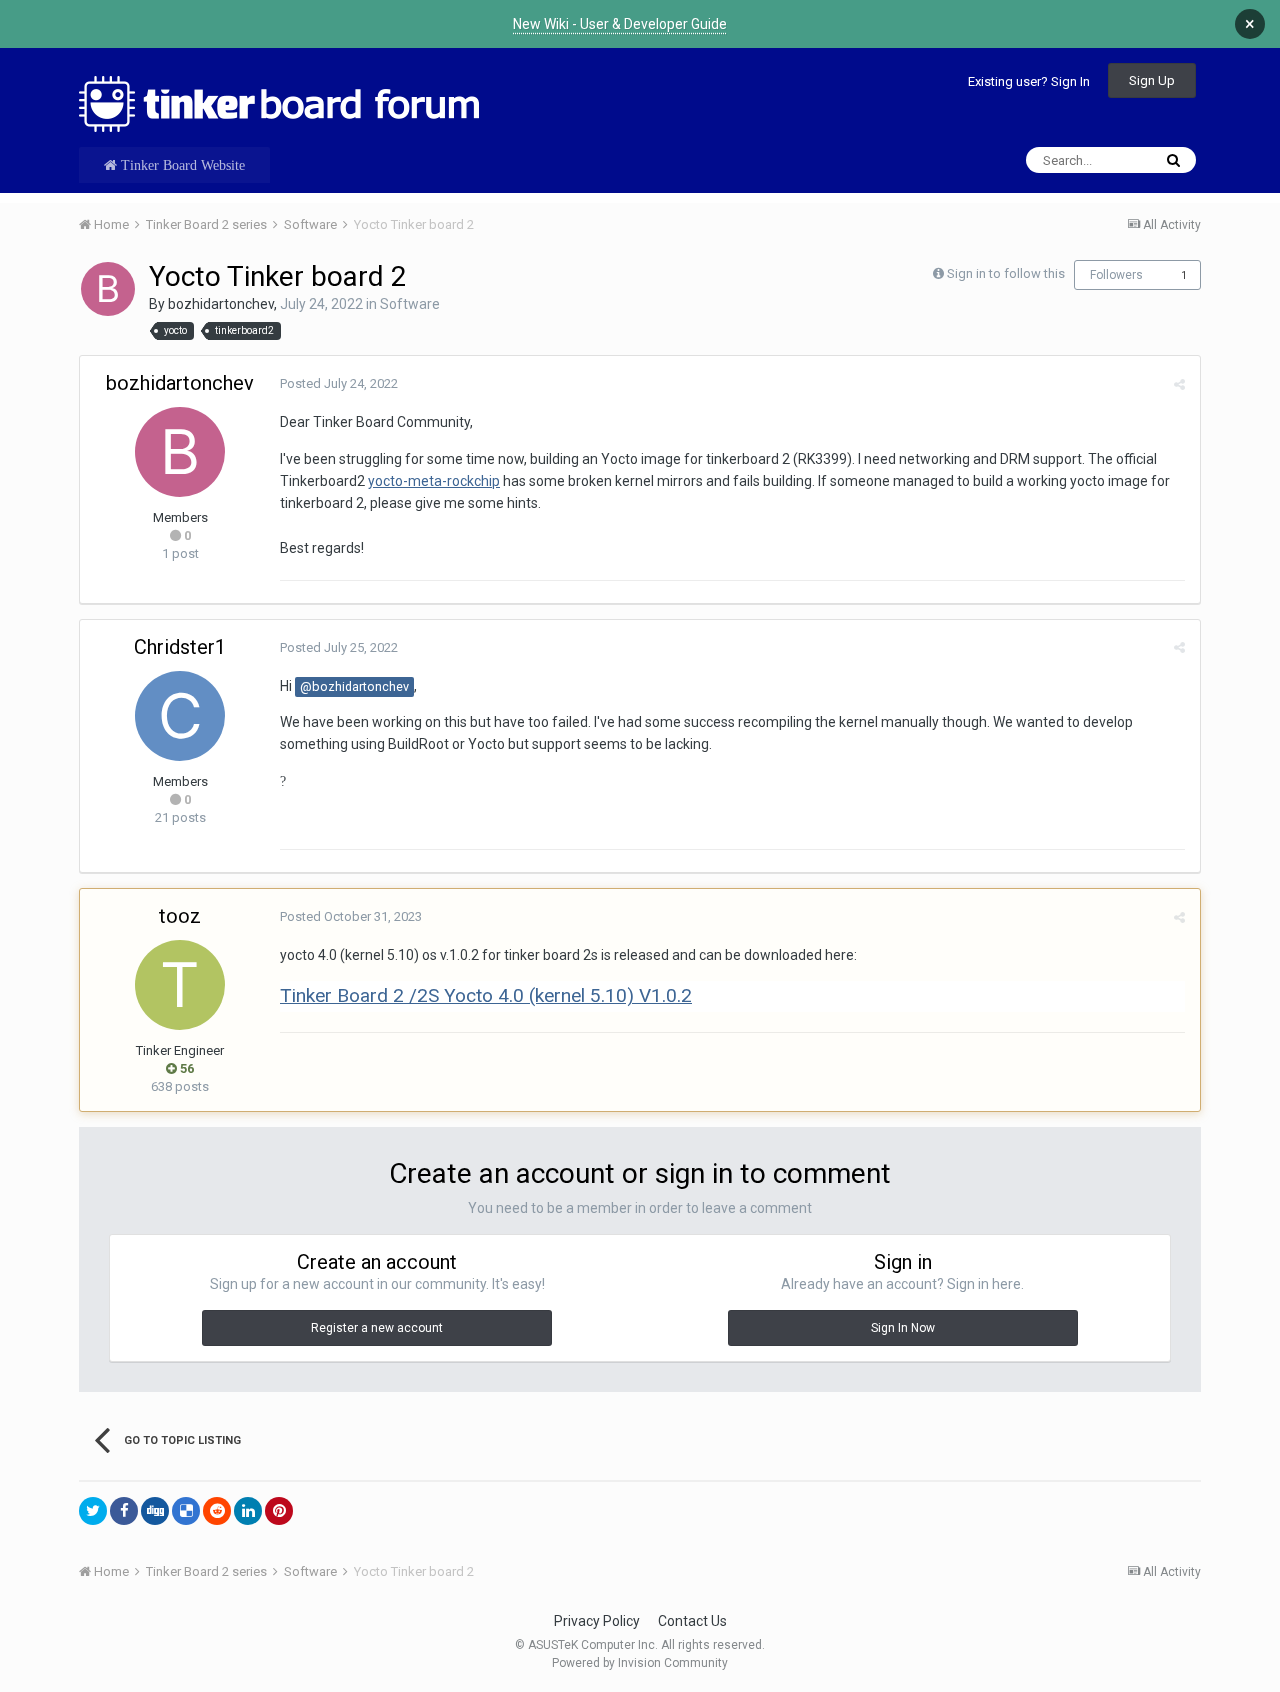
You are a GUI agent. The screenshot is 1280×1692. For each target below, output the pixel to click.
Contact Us (692, 1621)
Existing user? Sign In (1029, 81)
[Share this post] (1179, 384)
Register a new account (377, 1328)
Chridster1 (180, 647)
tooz (180, 916)
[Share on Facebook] (124, 1511)
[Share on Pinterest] (279, 1511)
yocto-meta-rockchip (434, 481)
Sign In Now (903, 1328)
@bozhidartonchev (354, 686)
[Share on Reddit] (217, 1511)
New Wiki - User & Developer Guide (620, 24)
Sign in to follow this (1006, 273)
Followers (1116, 275)
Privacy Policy (597, 1621)
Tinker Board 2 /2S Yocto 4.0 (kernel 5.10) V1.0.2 (486, 995)
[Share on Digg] (155, 1511)
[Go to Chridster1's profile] (180, 716)
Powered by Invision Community (640, 1663)
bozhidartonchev (221, 304)
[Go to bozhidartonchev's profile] (108, 289)
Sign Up (1152, 80)
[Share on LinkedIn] (248, 1511)
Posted (339, 383)
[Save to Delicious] (186, 1511)
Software (410, 304)
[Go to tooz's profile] (180, 985)
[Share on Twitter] (93, 1511)
